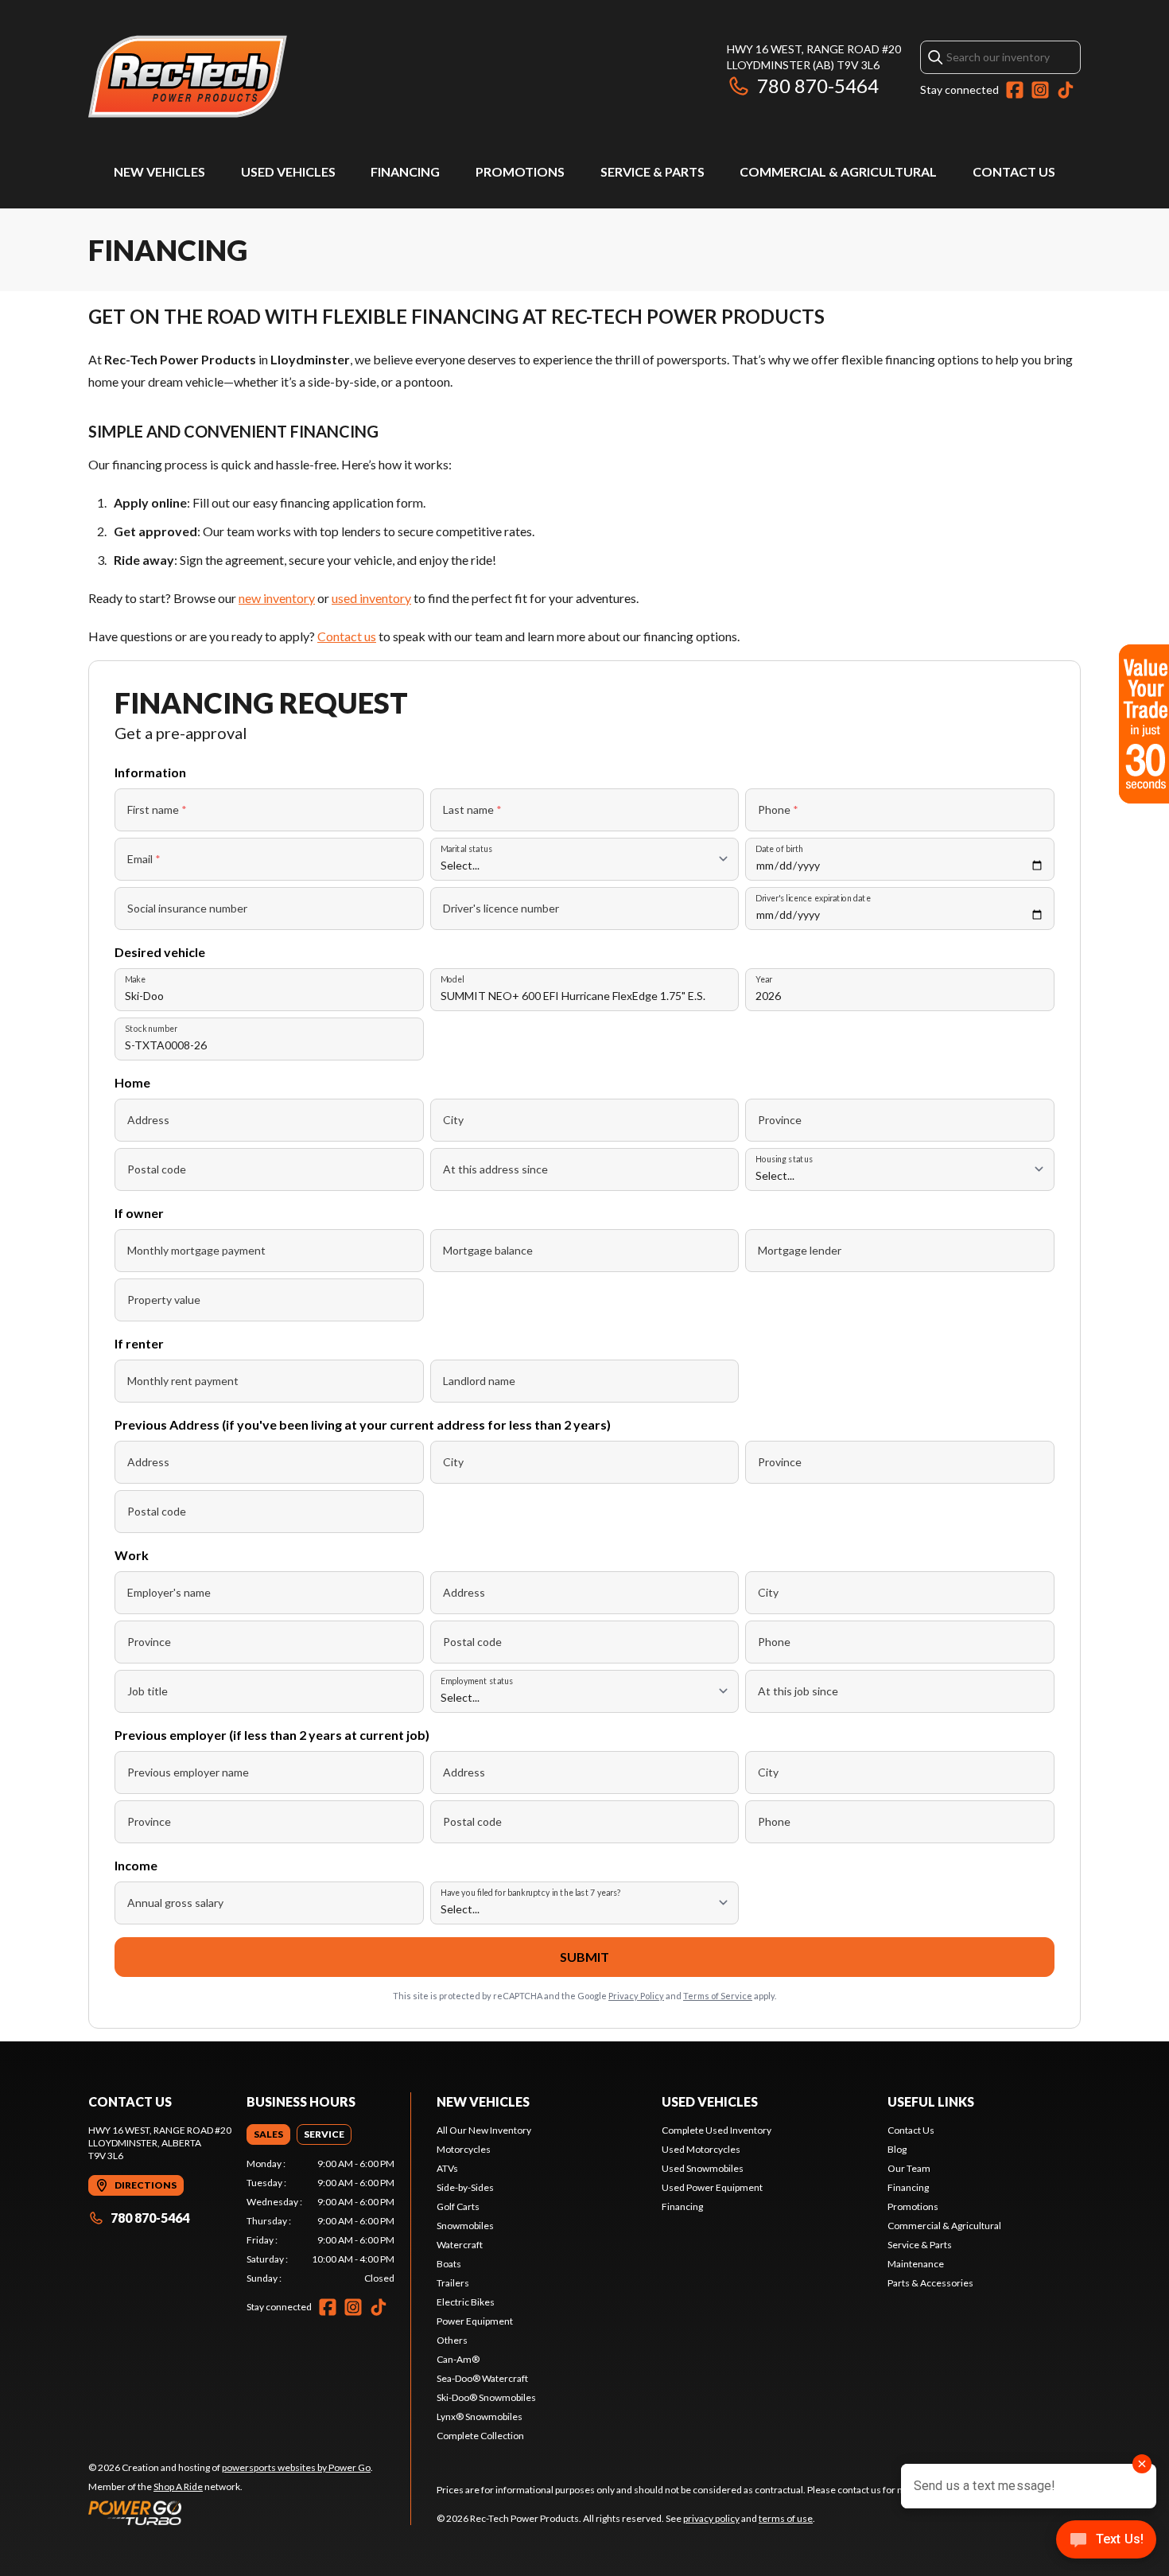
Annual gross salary (175, 1903)
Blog (897, 2149)
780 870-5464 (818, 86)
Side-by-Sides (465, 2187)
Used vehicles (710, 2101)
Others (452, 2340)
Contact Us (1014, 171)
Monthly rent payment (183, 1381)
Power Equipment (475, 2321)
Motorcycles (464, 2149)
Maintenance (916, 2264)
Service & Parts (652, 171)
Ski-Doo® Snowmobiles (486, 2397)
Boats (449, 2264)
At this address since (495, 1169)
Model (452, 979)
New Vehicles (159, 171)
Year (764, 979)
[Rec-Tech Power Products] (188, 77)
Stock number (151, 1028)
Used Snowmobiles (703, 2168)
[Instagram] (1040, 90)
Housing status (784, 1159)
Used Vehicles (288, 171)
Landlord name (479, 1381)
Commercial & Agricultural (838, 171)
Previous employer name (188, 1772)
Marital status (466, 848)
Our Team (909, 2168)
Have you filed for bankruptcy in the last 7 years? (531, 1892)
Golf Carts (458, 2206)
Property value (164, 1300)
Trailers (453, 2283)
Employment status (477, 1681)
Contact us (347, 636)
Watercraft (460, 2245)
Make (135, 979)
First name (157, 809)
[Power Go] (231, 2512)
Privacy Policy (636, 1996)
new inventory (277, 598)
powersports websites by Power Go (296, 2467)
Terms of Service (718, 1996)
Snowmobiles (465, 2226)
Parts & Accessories (930, 2283)
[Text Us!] (1106, 2541)
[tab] (268, 2134)
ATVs (447, 2168)
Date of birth (779, 848)
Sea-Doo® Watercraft (482, 2378)
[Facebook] (1015, 90)
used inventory (371, 598)
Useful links (931, 2101)
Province (780, 1120)
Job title (148, 1691)
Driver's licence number (501, 908)
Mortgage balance (488, 1250)
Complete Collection (480, 2436)
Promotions (520, 171)
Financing (405, 171)
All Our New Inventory (484, 2130)
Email (144, 859)
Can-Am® (458, 2359)
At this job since (798, 1691)
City (453, 1120)
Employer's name (169, 1592)
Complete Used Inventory (717, 2130)
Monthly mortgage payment (196, 1250)
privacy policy (711, 2518)
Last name (472, 809)
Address (148, 1120)
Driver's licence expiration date (813, 898)
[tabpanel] (321, 2221)
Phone (778, 809)
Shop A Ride (178, 2487)
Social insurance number (187, 908)
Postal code (157, 1169)
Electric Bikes (466, 2302)
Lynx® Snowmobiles (480, 2416)
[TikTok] (1066, 90)
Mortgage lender (800, 1250)
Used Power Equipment (712, 2187)
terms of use (786, 2518)
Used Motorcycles (701, 2149)
